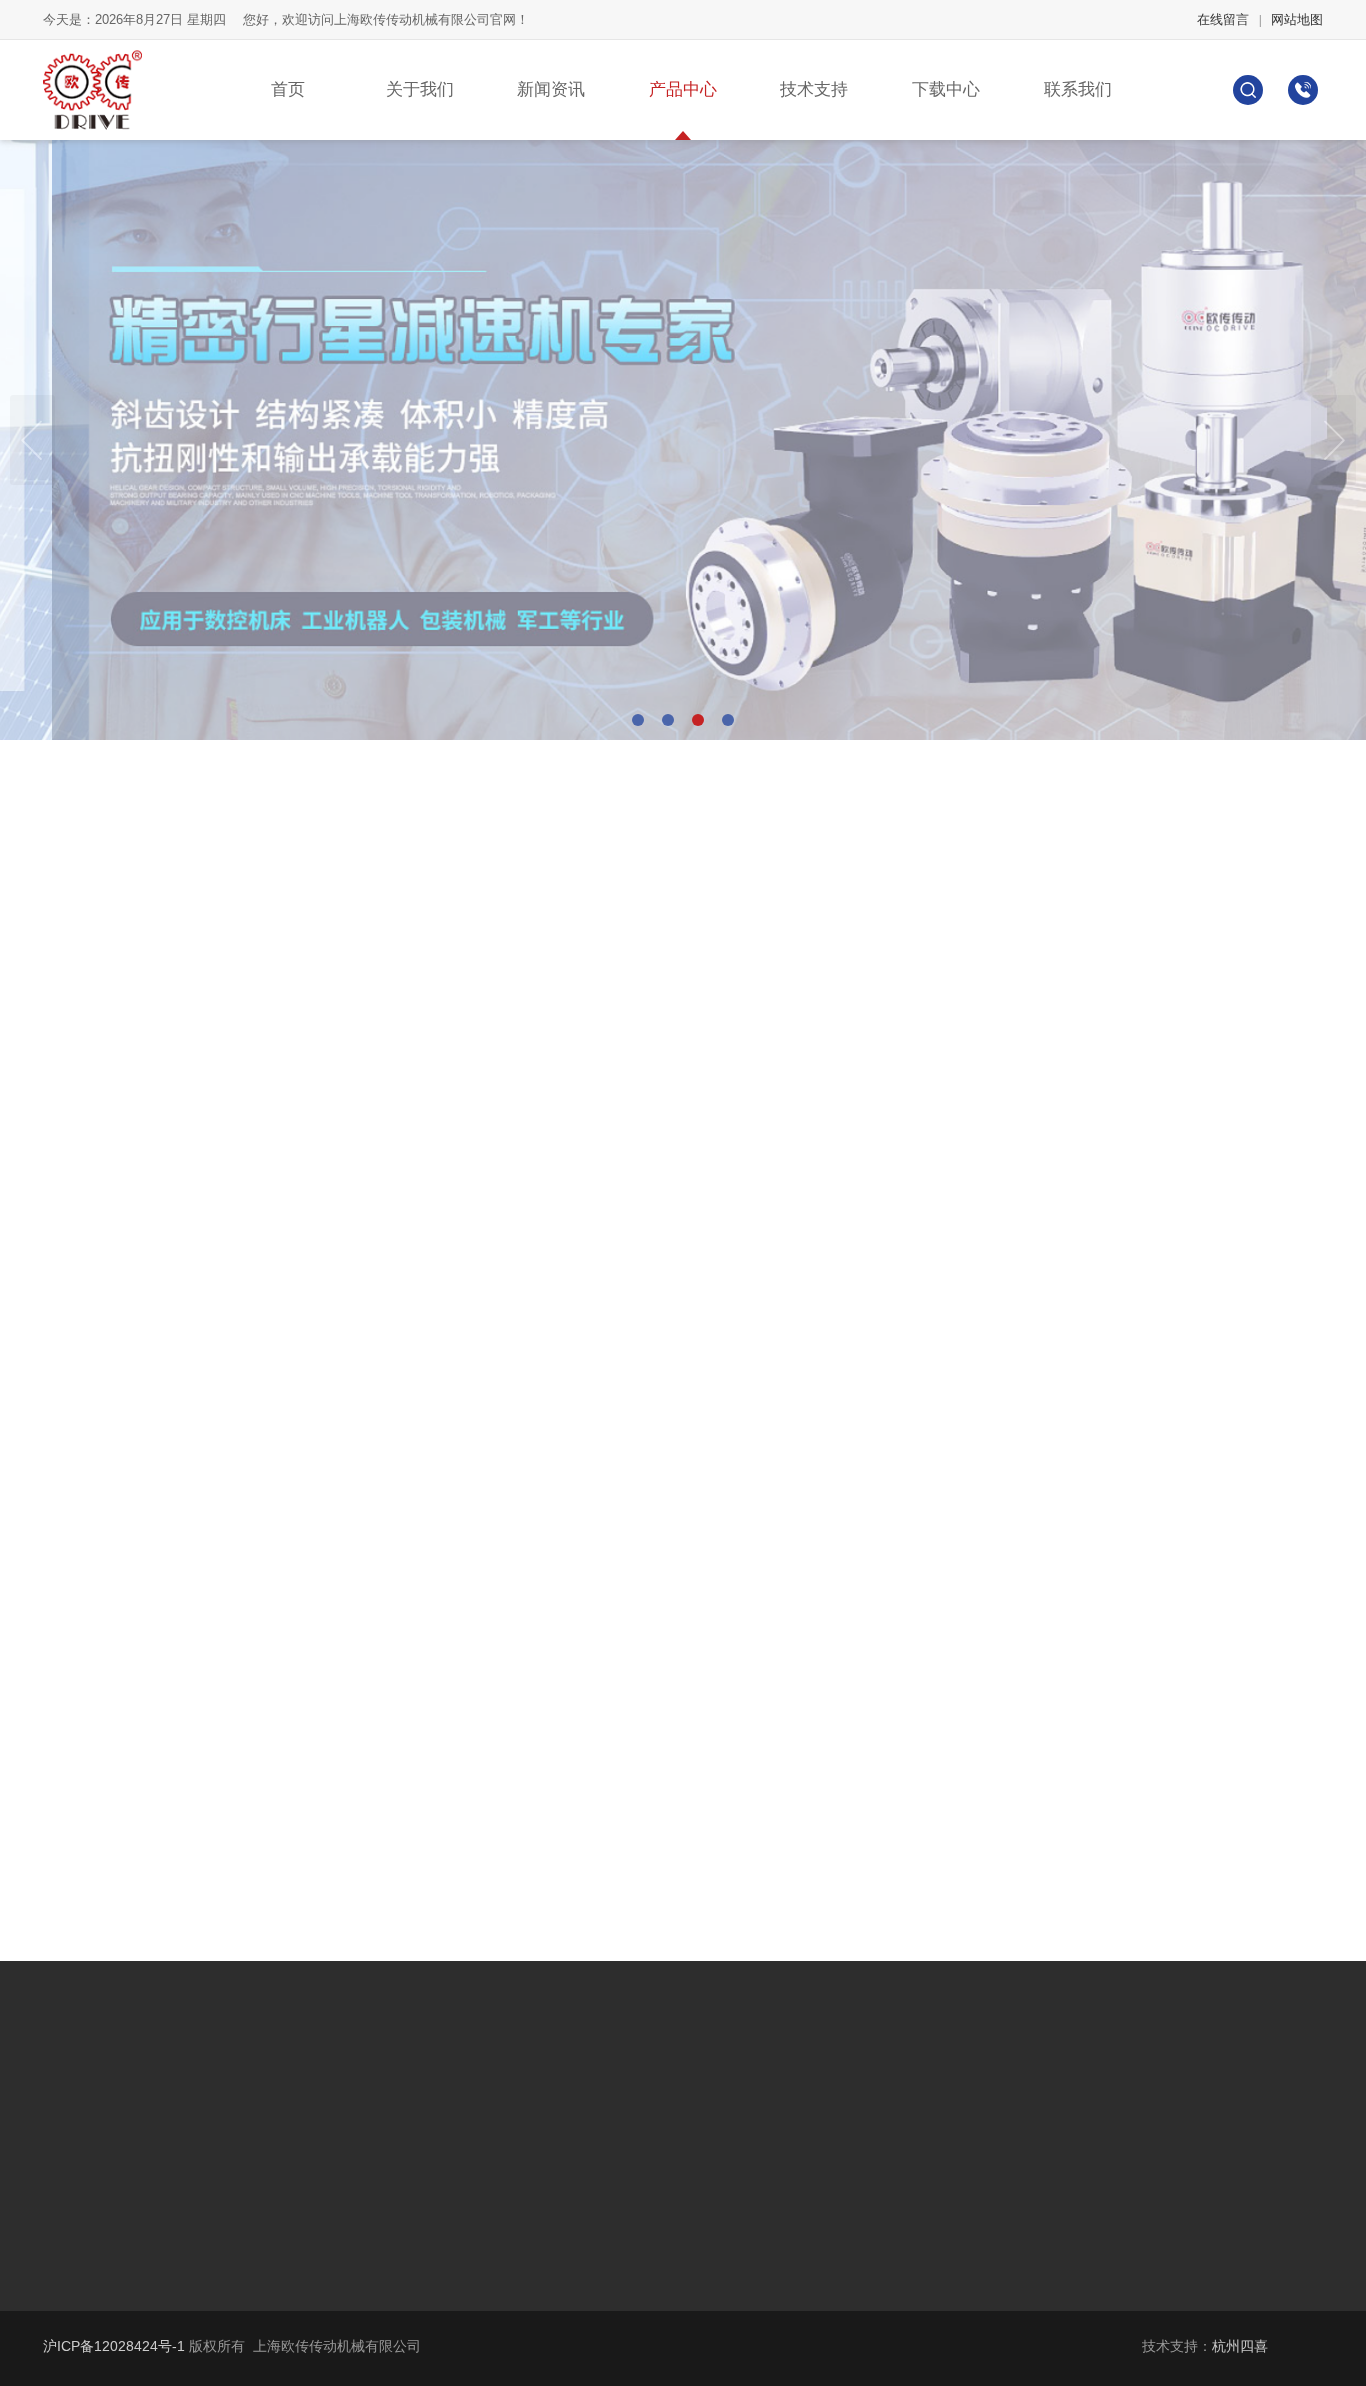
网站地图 (1297, 19)
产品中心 (683, 89)
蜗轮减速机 (251, 2096)
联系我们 (1078, 89)
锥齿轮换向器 (440, 2156)
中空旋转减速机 (265, 2186)
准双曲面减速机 (447, 2066)
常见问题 (81, 2156)
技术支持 (814, 89)
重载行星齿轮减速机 (279, 2156)
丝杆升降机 (433, 2126)
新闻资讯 (551, 89)
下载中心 (946, 89)
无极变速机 (433, 2096)
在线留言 (1223, 19)
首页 (288, 89)
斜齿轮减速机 (258, 2066)
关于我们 (420, 89)
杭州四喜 (1240, 2346)
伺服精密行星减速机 (279, 2126)
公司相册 (81, 2096)
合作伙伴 (81, 2126)
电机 (412, 2186)
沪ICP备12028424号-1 (114, 2346)
